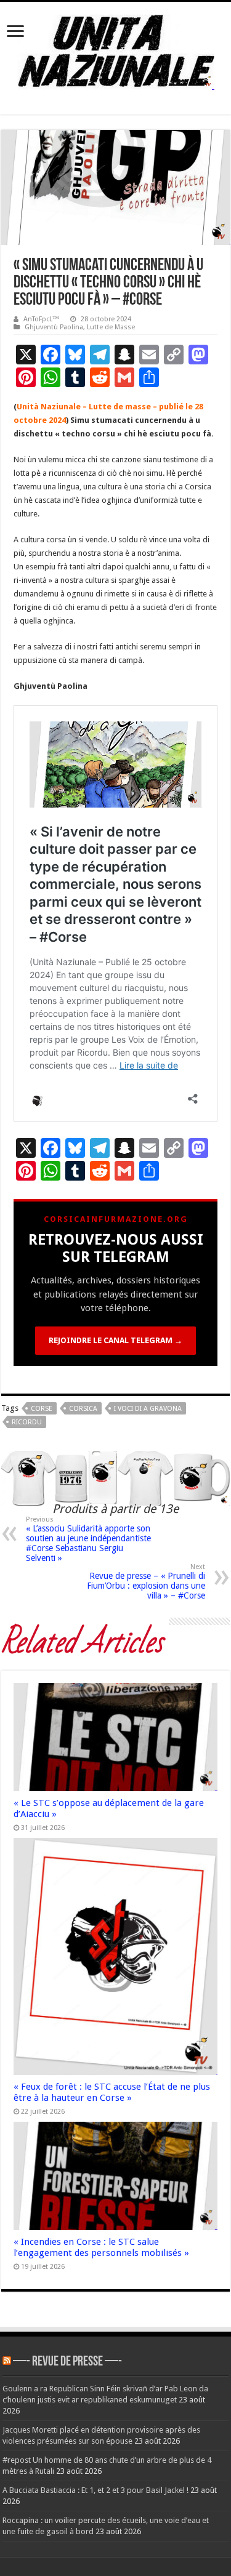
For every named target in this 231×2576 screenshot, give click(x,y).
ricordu (27, 1422)
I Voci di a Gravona (148, 1409)
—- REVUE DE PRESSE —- (67, 2362)
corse (42, 1409)
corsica (83, 1409)
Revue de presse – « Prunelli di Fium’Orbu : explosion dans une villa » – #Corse (146, 1582)
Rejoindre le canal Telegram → (115, 1340)
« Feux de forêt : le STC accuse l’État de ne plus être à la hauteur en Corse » (112, 2092)
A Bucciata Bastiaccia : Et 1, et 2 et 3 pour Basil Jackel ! (95, 2490)
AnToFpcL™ (41, 319)
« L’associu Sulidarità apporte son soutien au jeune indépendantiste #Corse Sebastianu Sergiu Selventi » (88, 1539)
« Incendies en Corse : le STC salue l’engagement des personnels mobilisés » (101, 2247)
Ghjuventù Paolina (54, 327)
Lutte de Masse (111, 327)
